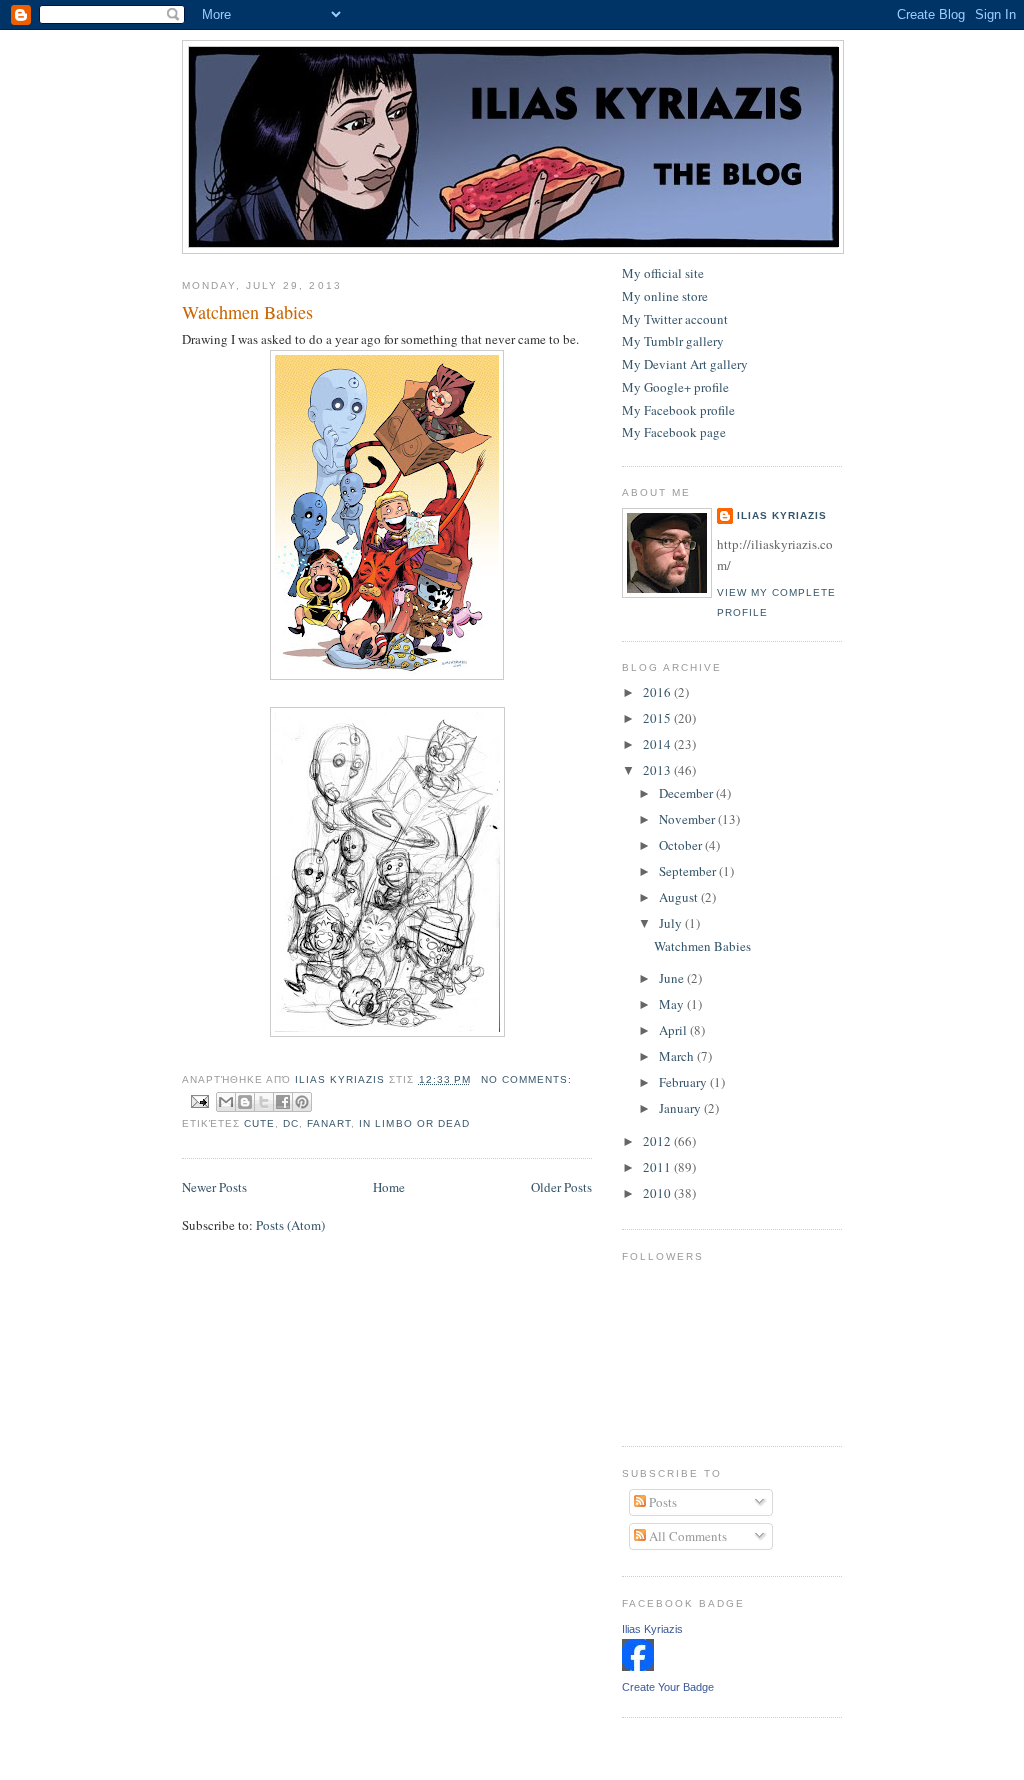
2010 (658, 1193)
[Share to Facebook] (283, 1102)
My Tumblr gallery (673, 341)
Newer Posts (214, 1187)
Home (389, 1187)
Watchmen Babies (247, 312)
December (687, 793)
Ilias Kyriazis (652, 1629)
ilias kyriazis (782, 515)
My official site (663, 273)
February (684, 1082)
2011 (658, 1167)
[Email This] (226, 1102)
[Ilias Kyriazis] (638, 1666)
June (673, 978)
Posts (661, 1502)
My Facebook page (674, 432)
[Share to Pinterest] (302, 1102)
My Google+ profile (675, 387)
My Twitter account (675, 319)
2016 (658, 692)
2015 (658, 718)
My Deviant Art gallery (685, 364)
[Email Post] (199, 1101)
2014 (658, 744)
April (674, 1030)
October (682, 845)
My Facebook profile (678, 410)
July (672, 923)
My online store (665, 296)
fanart (329, 1123)
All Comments (686, 1536)
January (681, 1108)
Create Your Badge (668, 1687)
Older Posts (561, 1187)
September (689, 871)
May (673, 1004)
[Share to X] (264, 1102)
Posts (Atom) (290, 1225)
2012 (658, 1141)
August (680, 897)
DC (291, 1123)
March (678, 1056)
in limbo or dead (414, 1123)
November (688, 819)
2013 (658, 770)
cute (259, 1123)
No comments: (526, 1079)
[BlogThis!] (245, 1102)
